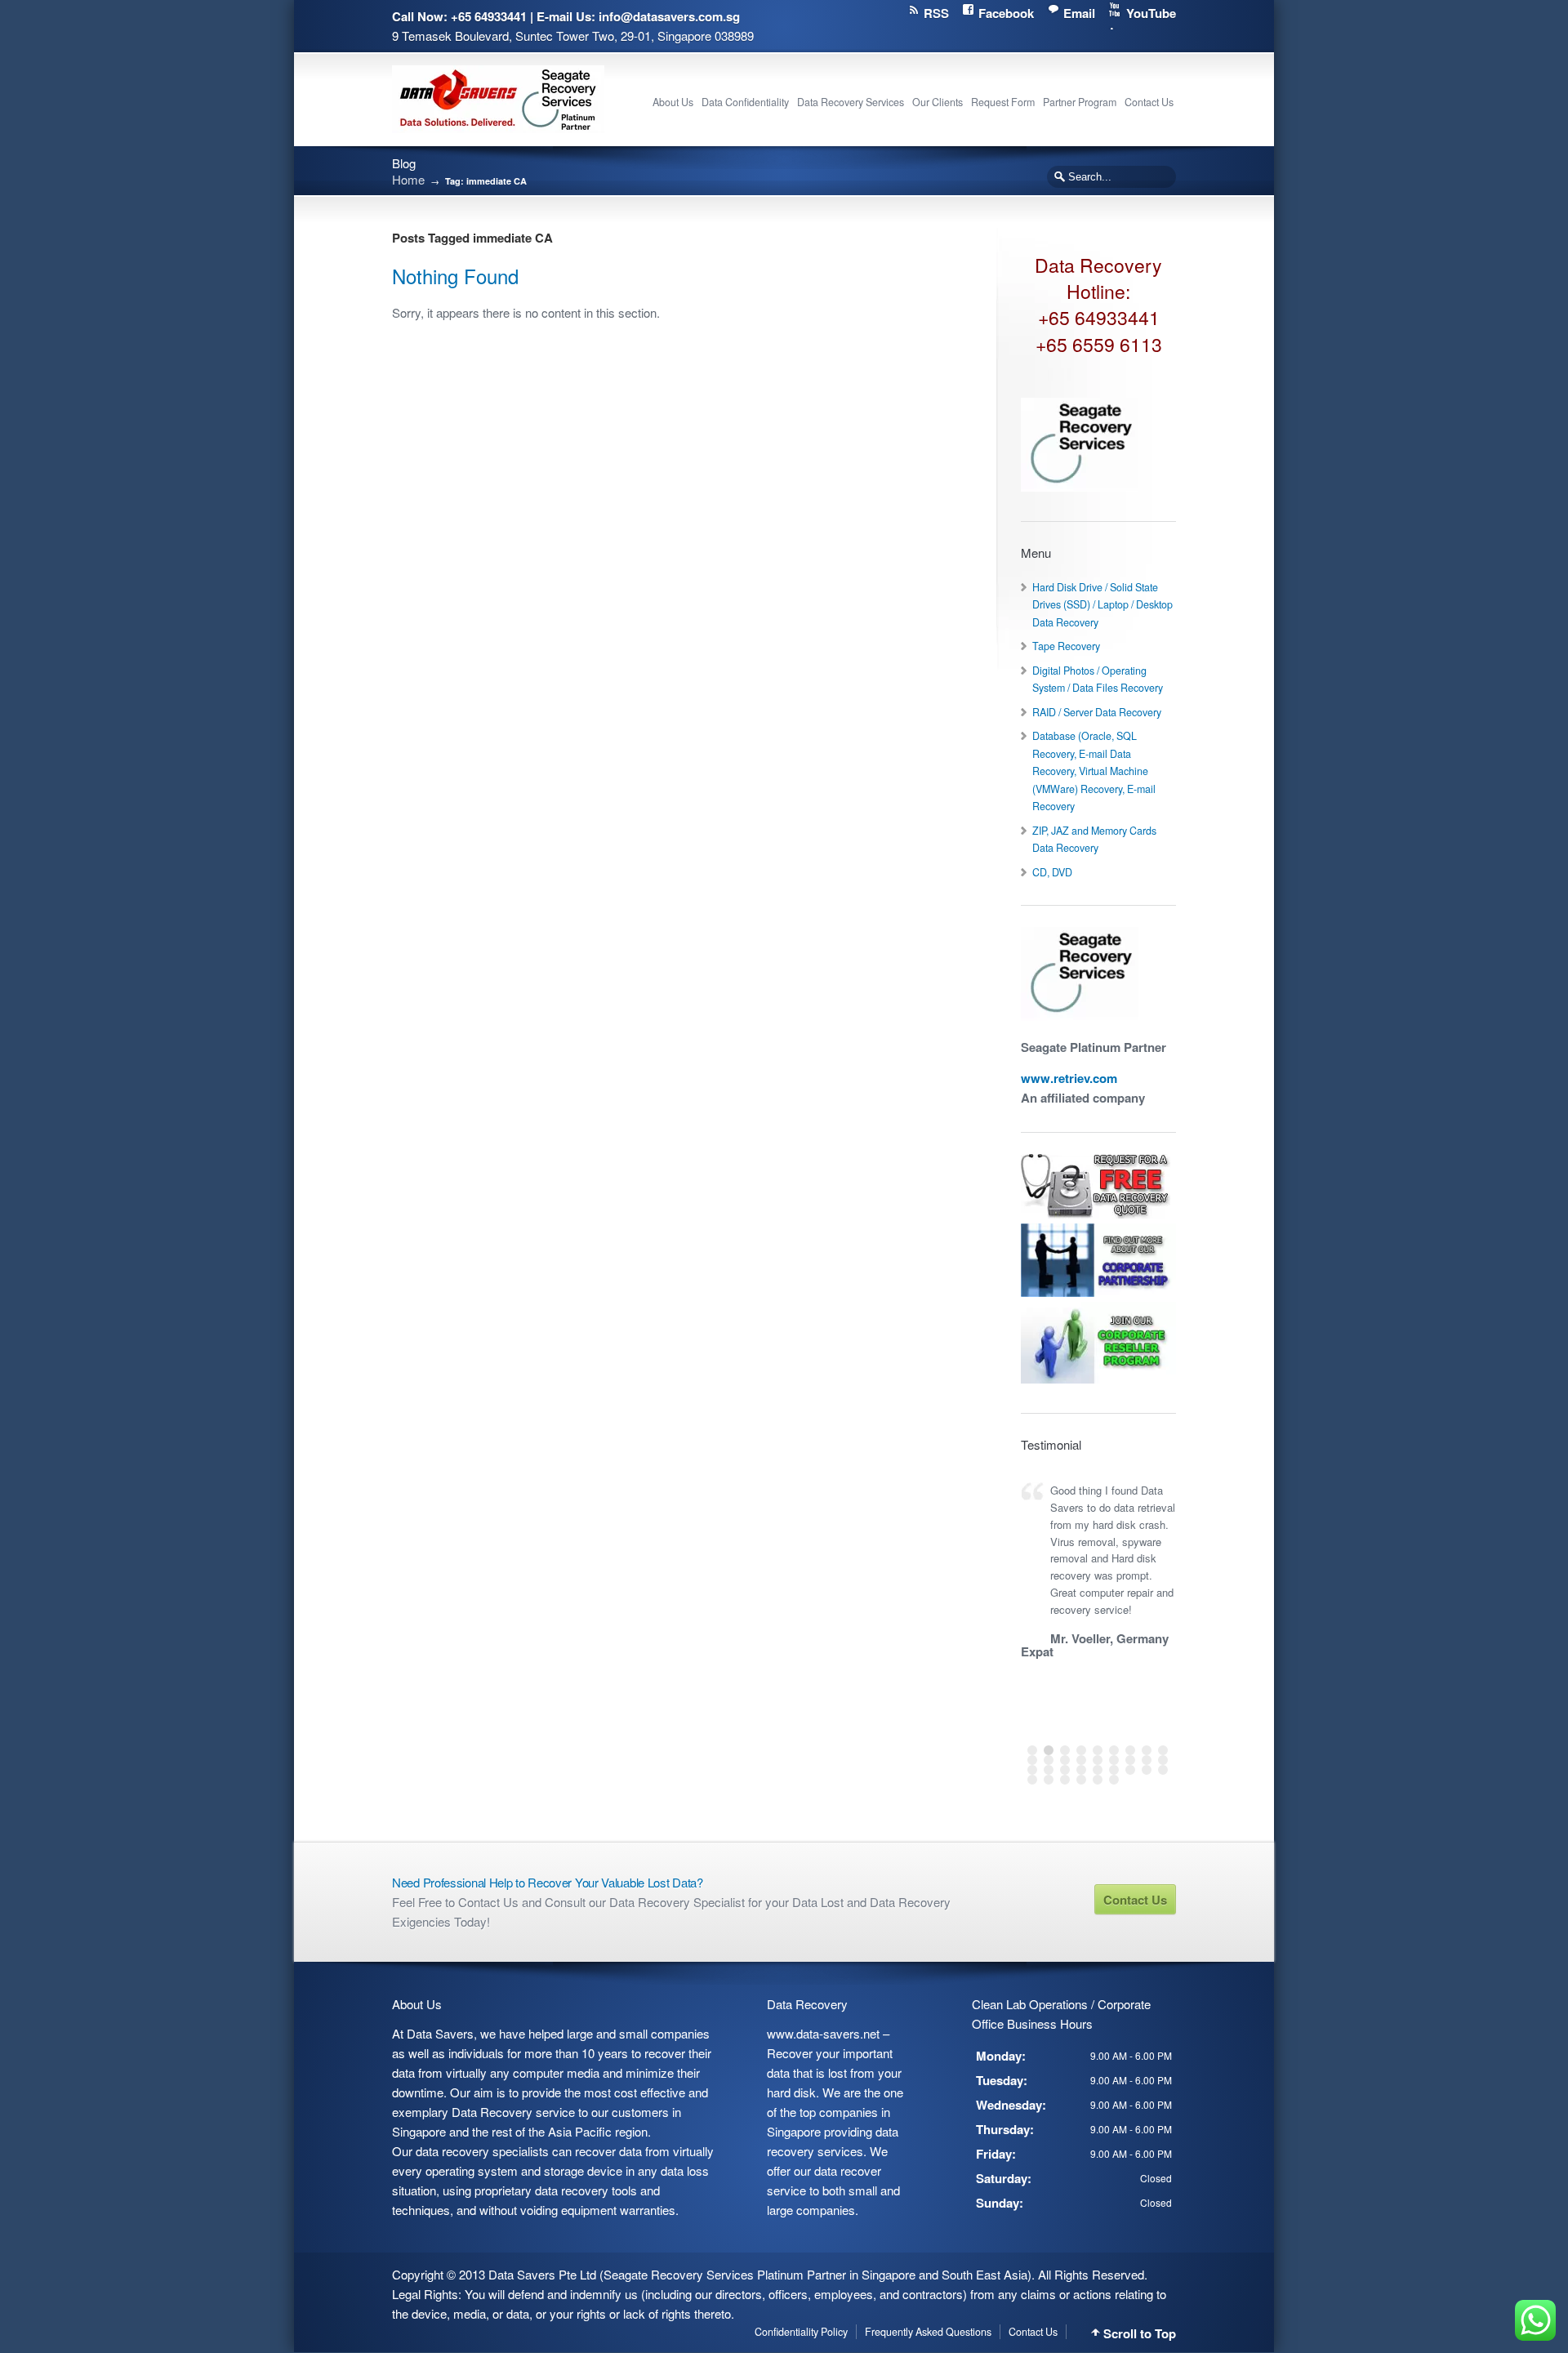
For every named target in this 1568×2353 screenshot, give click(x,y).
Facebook (1006, 13)
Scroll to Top (1140, 2334)
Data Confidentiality (745, 102)
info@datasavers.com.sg (669, 16)
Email (1079, 13)
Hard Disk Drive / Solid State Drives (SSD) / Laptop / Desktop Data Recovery (1102, 605)
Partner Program (1080, 102)
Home (408, 179)
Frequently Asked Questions (928, 2332)
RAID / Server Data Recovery (1097, 712)
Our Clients (938, 102)
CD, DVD (1052, 872)
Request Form (1003, 102)
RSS (936, 13)
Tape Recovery (1066, 646)
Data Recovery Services (851, 102)
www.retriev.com (1069, 1078)
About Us (673, 102)
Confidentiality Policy (801, 2332)
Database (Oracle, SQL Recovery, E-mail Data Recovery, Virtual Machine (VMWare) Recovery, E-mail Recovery (1094, 771)
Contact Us (1149, 102)
